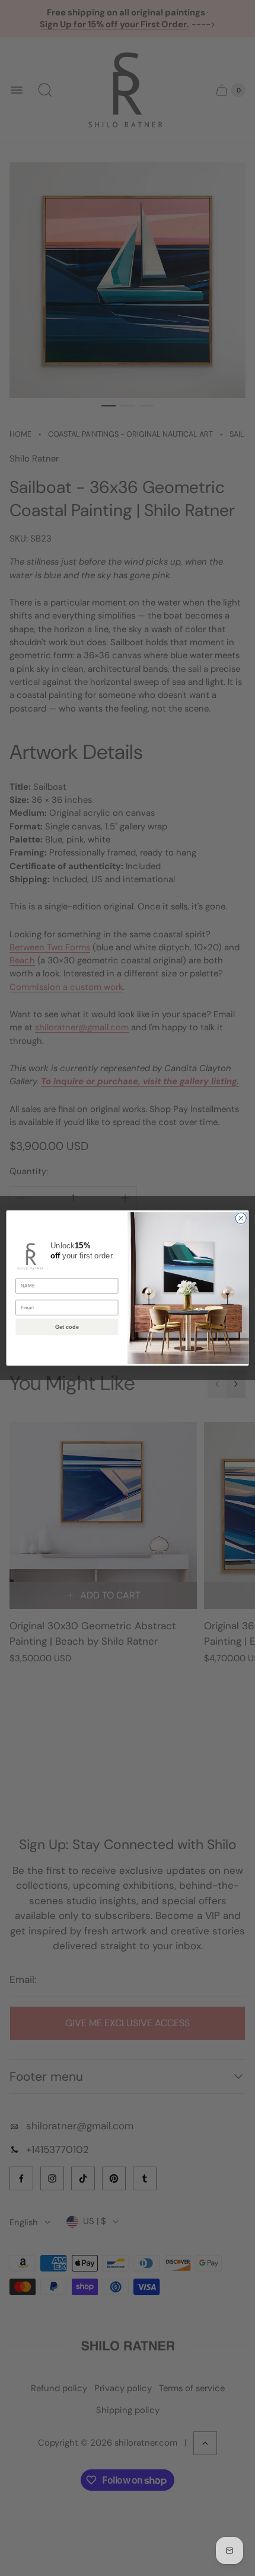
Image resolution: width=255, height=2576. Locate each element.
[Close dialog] (241, 1218)
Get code (67, 1327)
